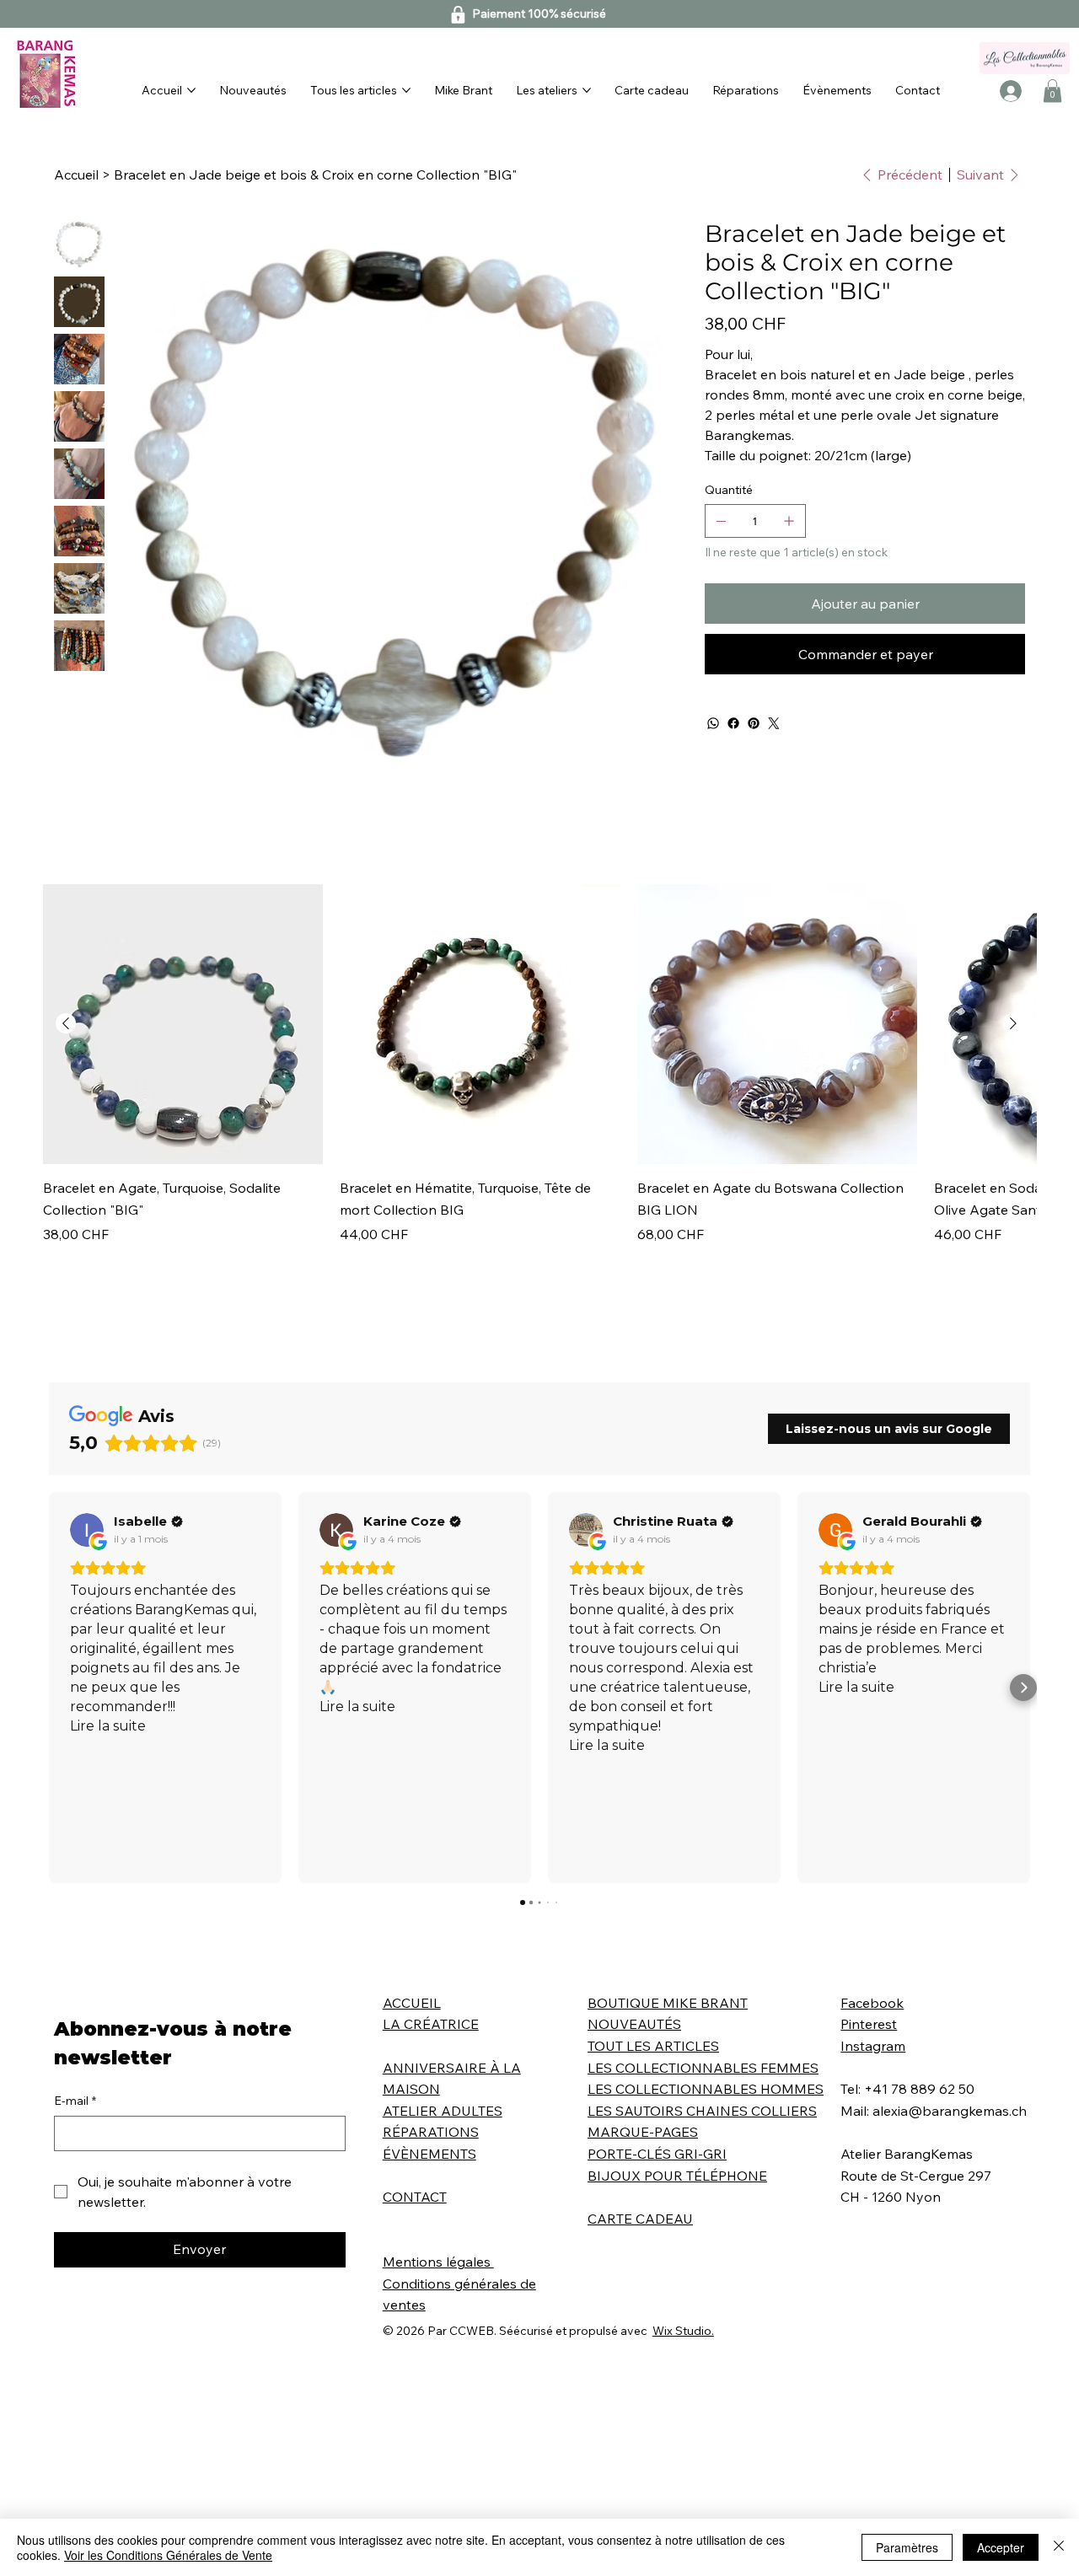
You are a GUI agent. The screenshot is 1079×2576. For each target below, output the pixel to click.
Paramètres (907, 2547)
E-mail (75, 2101)
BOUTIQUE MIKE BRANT (668, 2003)
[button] (1052, 91)
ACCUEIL (412, 2003)
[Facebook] (733, 723)
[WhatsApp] (713, 723)
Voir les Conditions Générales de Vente (168, 2555)
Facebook (872, 2003)
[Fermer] (1059, 2547)
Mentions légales (438, 2262)
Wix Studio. (683, 2331)
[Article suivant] (1013, 1023)
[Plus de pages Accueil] (191, 90)
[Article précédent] (66, 1023)
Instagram (873, 2046)
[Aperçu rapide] (183, 1024)
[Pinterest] (754, 723)
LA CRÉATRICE (431, 2024)
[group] (539, 1065)
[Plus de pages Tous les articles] (406, 90)
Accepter (1001, 2547)
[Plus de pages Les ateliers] (587, 90)
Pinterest (869, 2024)
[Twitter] (774, 723)
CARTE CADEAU (640, 2219)
